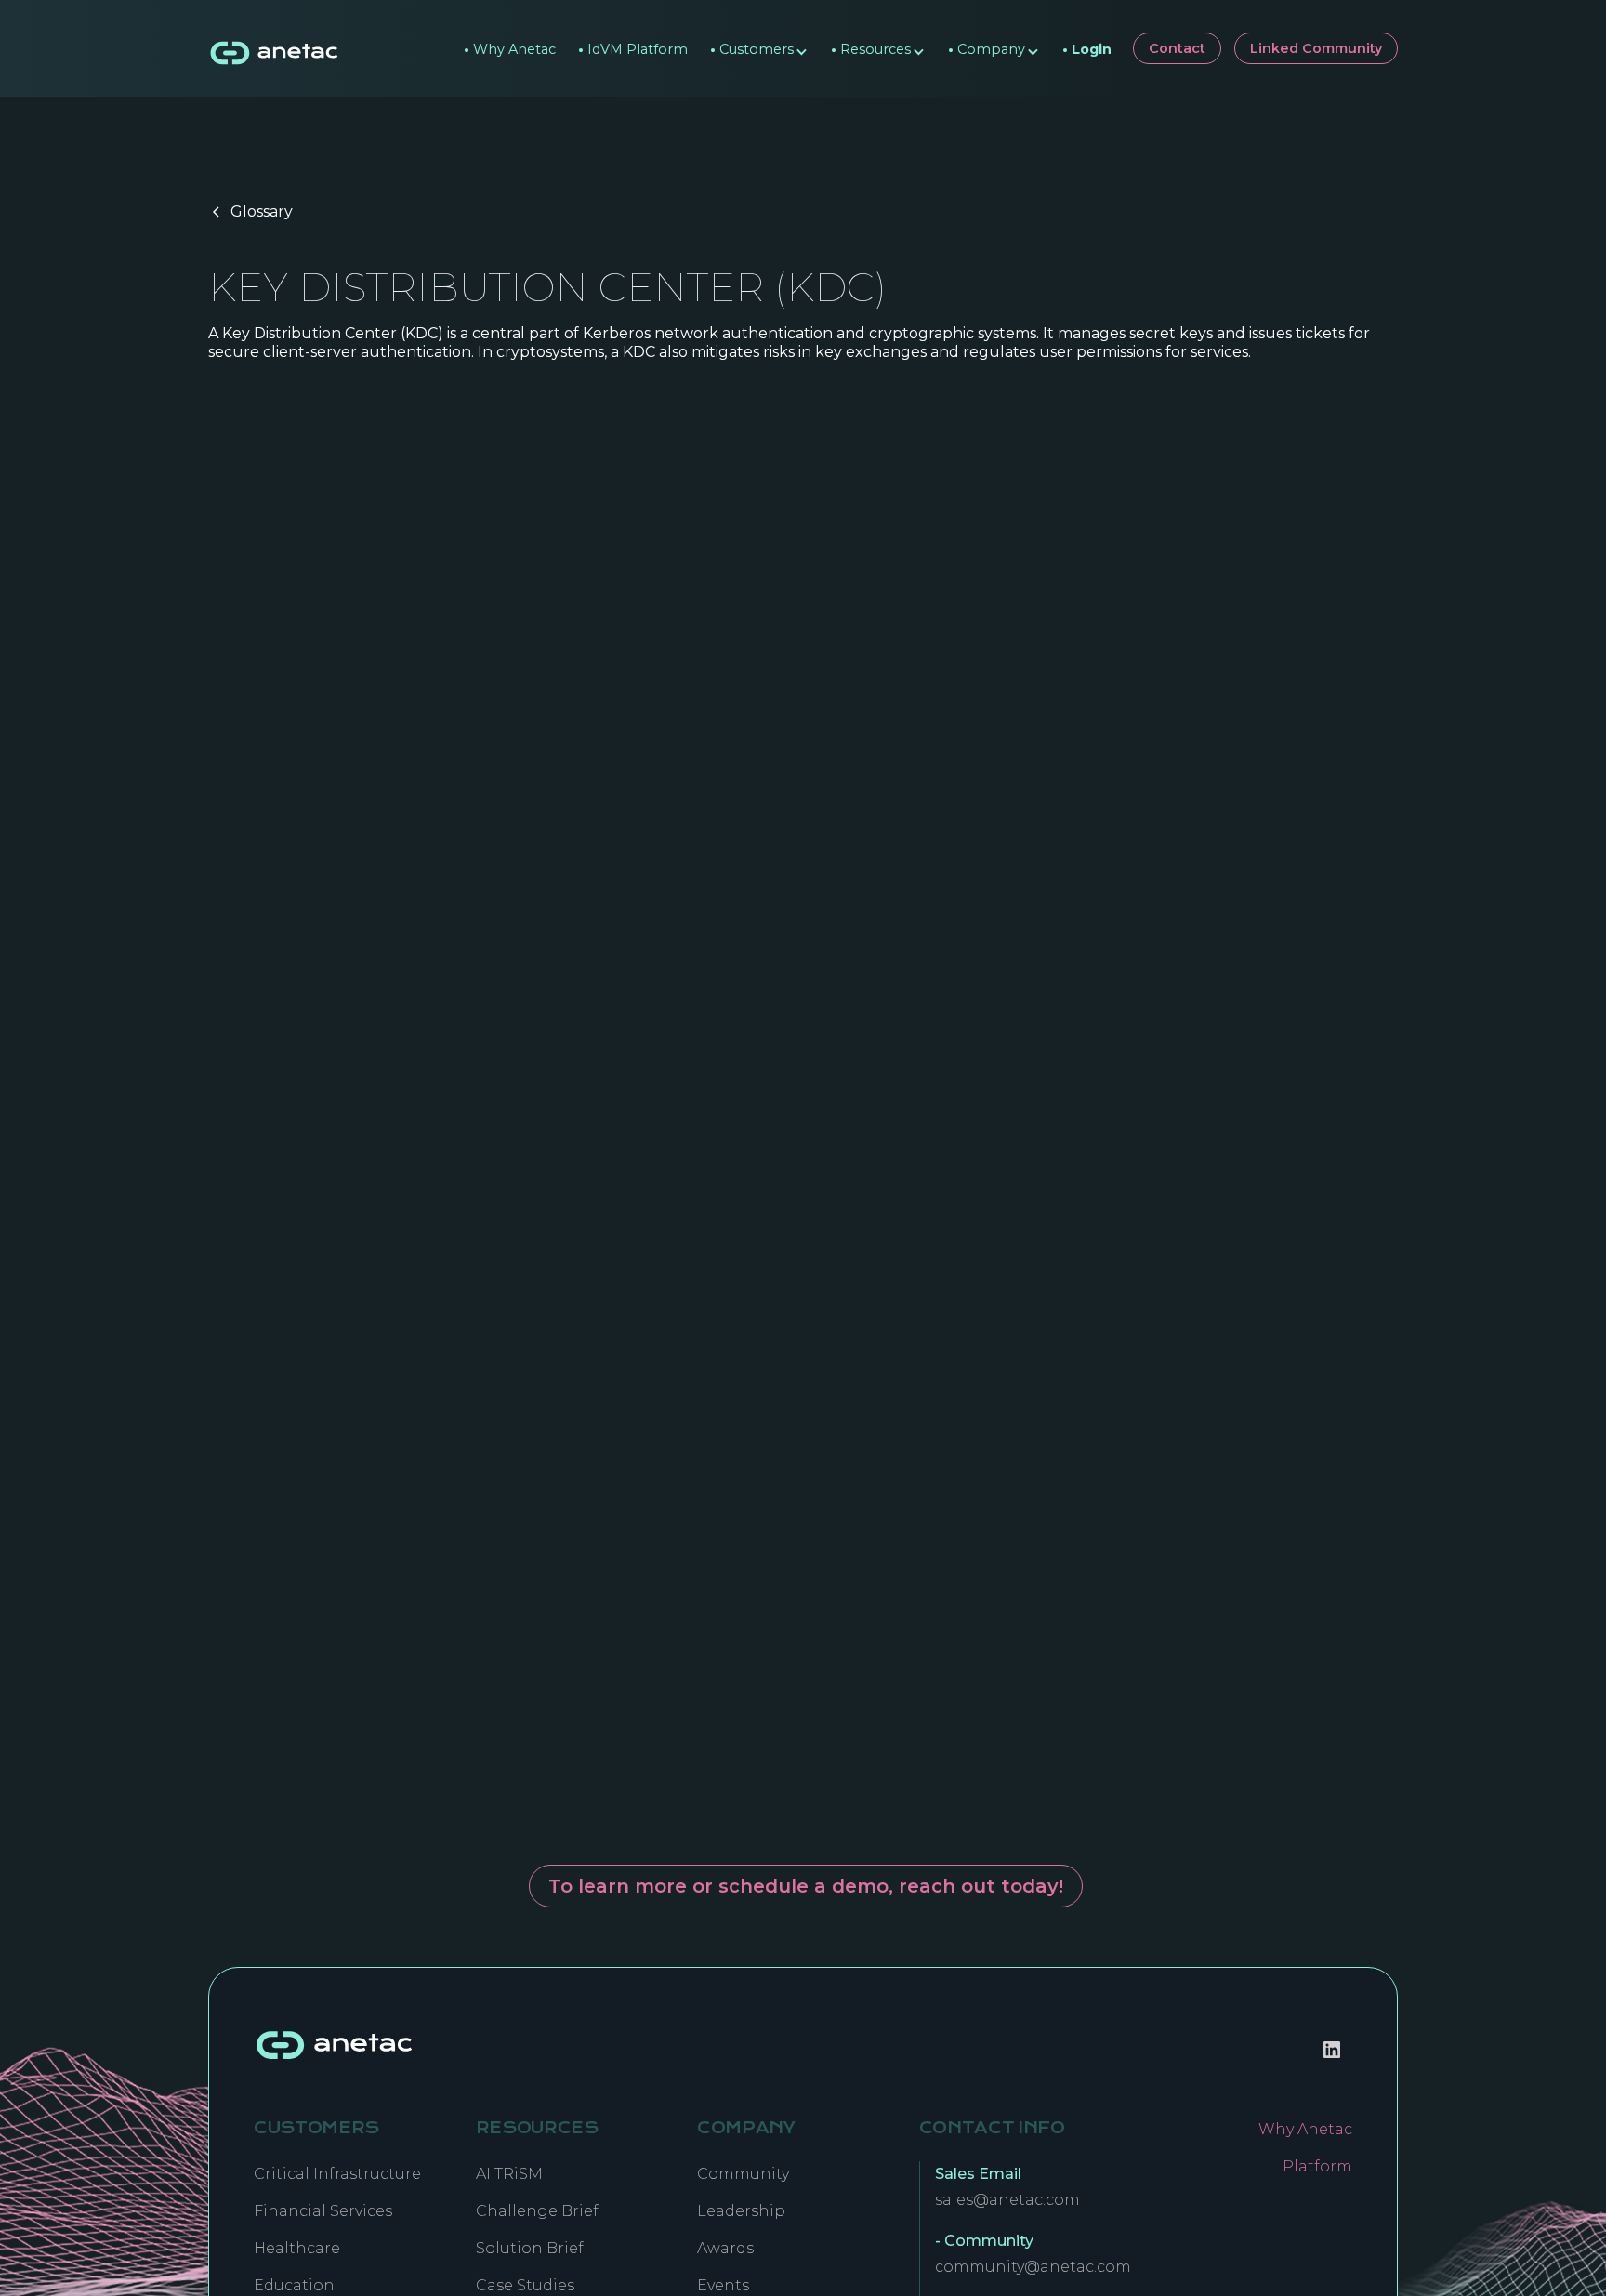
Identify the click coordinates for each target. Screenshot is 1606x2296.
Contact (1177, 48)
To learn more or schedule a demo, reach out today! (806, 1886)
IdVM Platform (633, 45)
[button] (752, 49)
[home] (275, 48)
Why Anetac (510, 45)
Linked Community (1316, 48)
